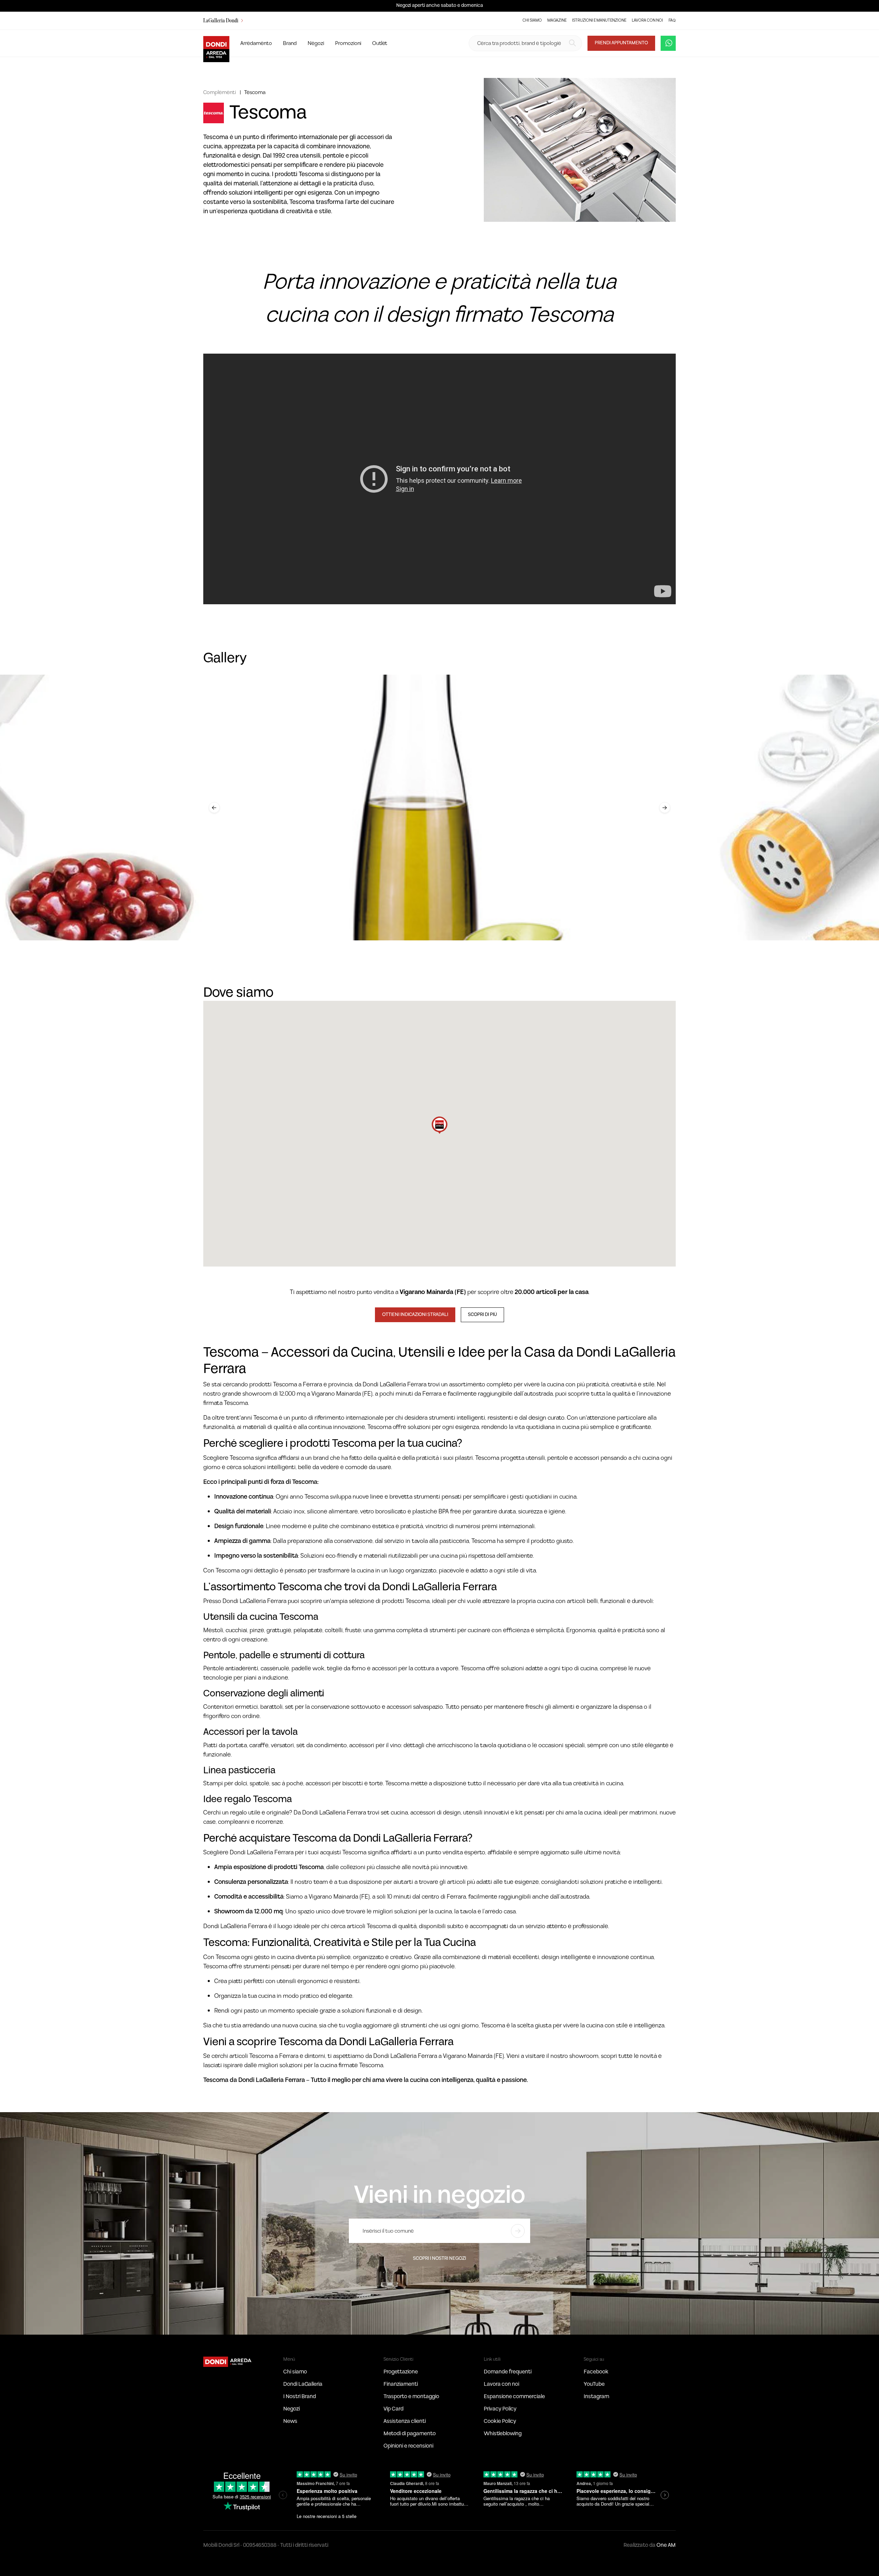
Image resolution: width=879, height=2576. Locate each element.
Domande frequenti (508, 2372)
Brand (290, 43)
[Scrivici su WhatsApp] (668, 43)
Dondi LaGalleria (303, 2384)
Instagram (596, 2396)
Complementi (220, 92)
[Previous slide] (214, 808)
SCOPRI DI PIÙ (482, 1315)
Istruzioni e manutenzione (599, 20)
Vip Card (393, 2409)
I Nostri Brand (300, 2396)
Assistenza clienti (405, 2421)
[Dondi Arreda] (216, 43)
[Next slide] (665, 808)
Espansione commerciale (514, 2396)
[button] (439, 1125)
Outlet (380, 43)
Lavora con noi (647, 20)
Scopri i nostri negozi (439, 2258)
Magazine (557, 20)
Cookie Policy (500, 2421)
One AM (666, 2545)
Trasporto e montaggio (411, 2396)
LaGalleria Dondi (221, 21)
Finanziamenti (401, 2384)
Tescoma (255, 92)
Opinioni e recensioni (408, 2446)
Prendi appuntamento (621, 43)
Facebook (596, 2372)
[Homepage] (228, 2361)
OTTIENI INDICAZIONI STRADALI (415, 1315)
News (290, 2421)
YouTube (594, 2384)
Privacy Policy (500, 2409)
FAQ (672, 20)
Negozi (316, 43)
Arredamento (256, 43)
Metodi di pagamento (410, 2434)
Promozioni (348, 43)
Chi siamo (532, 20)
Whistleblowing (503, 2434)
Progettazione (401, 2372)
